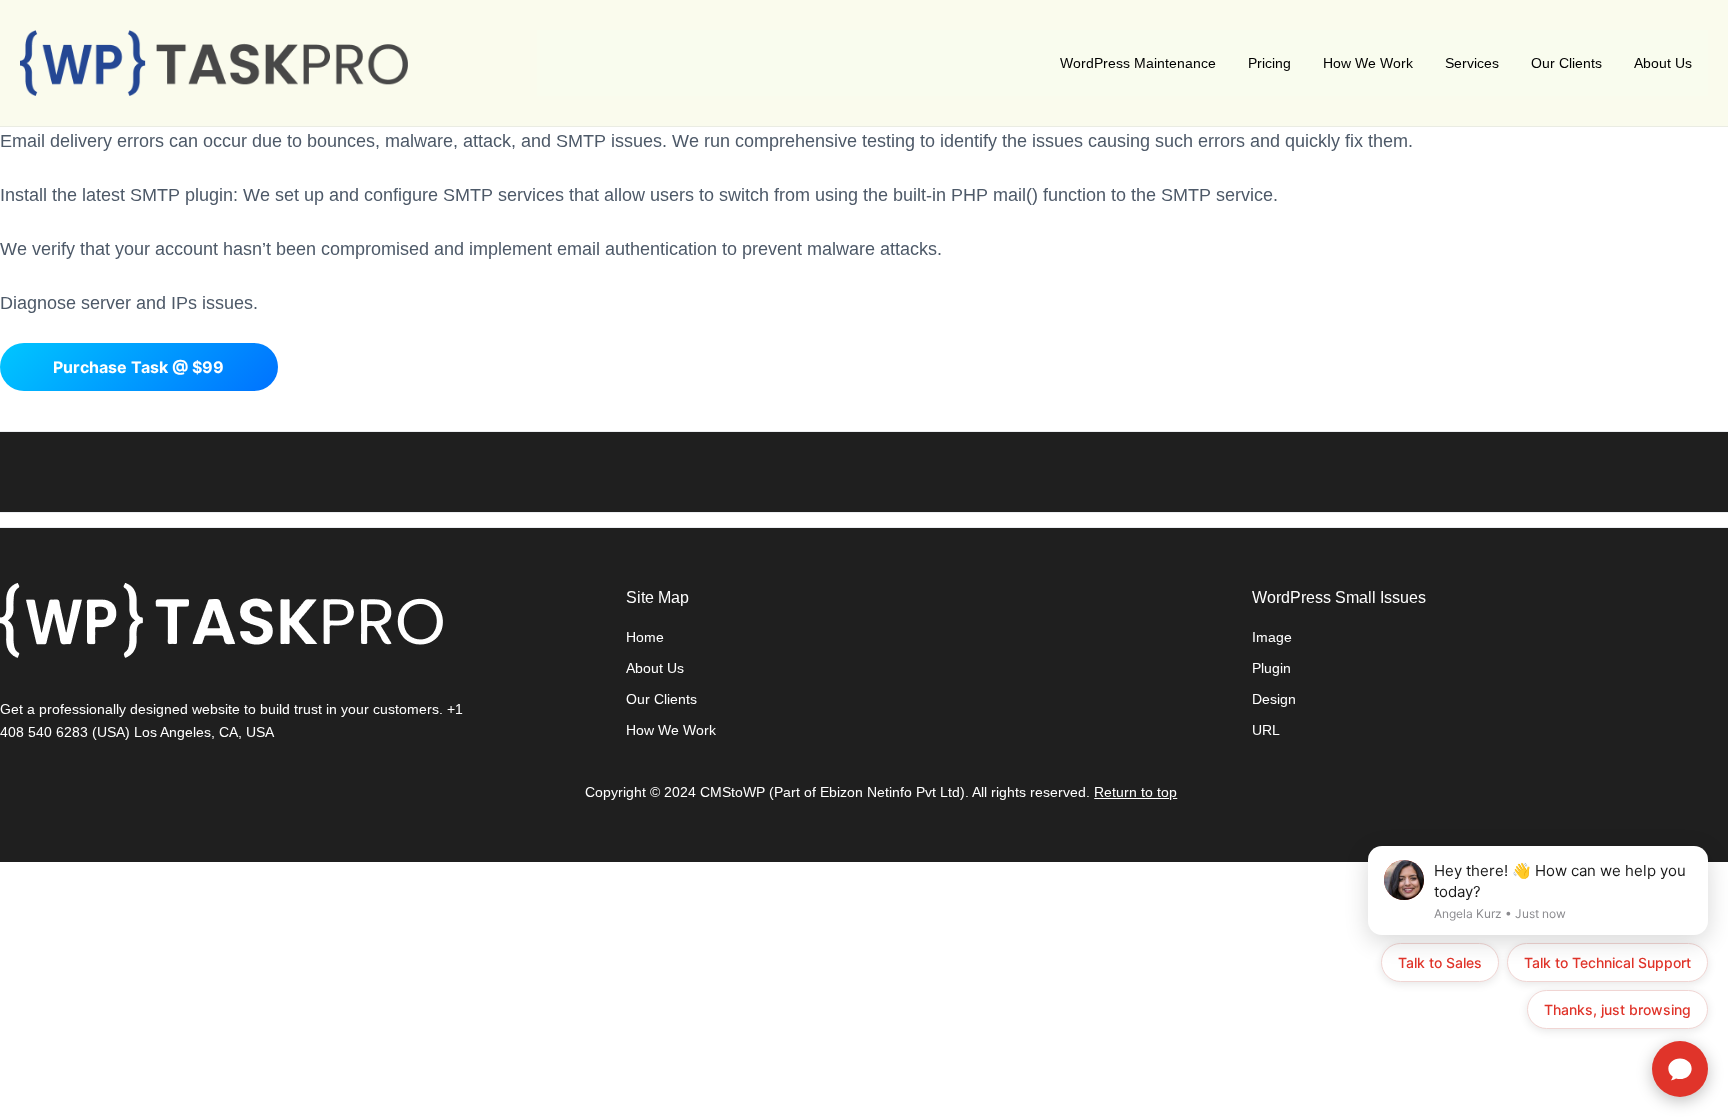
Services (1472, 63)
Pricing (1269, 63)
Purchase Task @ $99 (138, 367)
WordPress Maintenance (1138, 63)
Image (1272, 637)
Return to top (1135, 792)
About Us (1663, 63)
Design (1274, 699)
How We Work (1368, 63)
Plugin (1271, 668)
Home (645, 637)
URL (1266, 730)
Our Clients (1566, 63)
